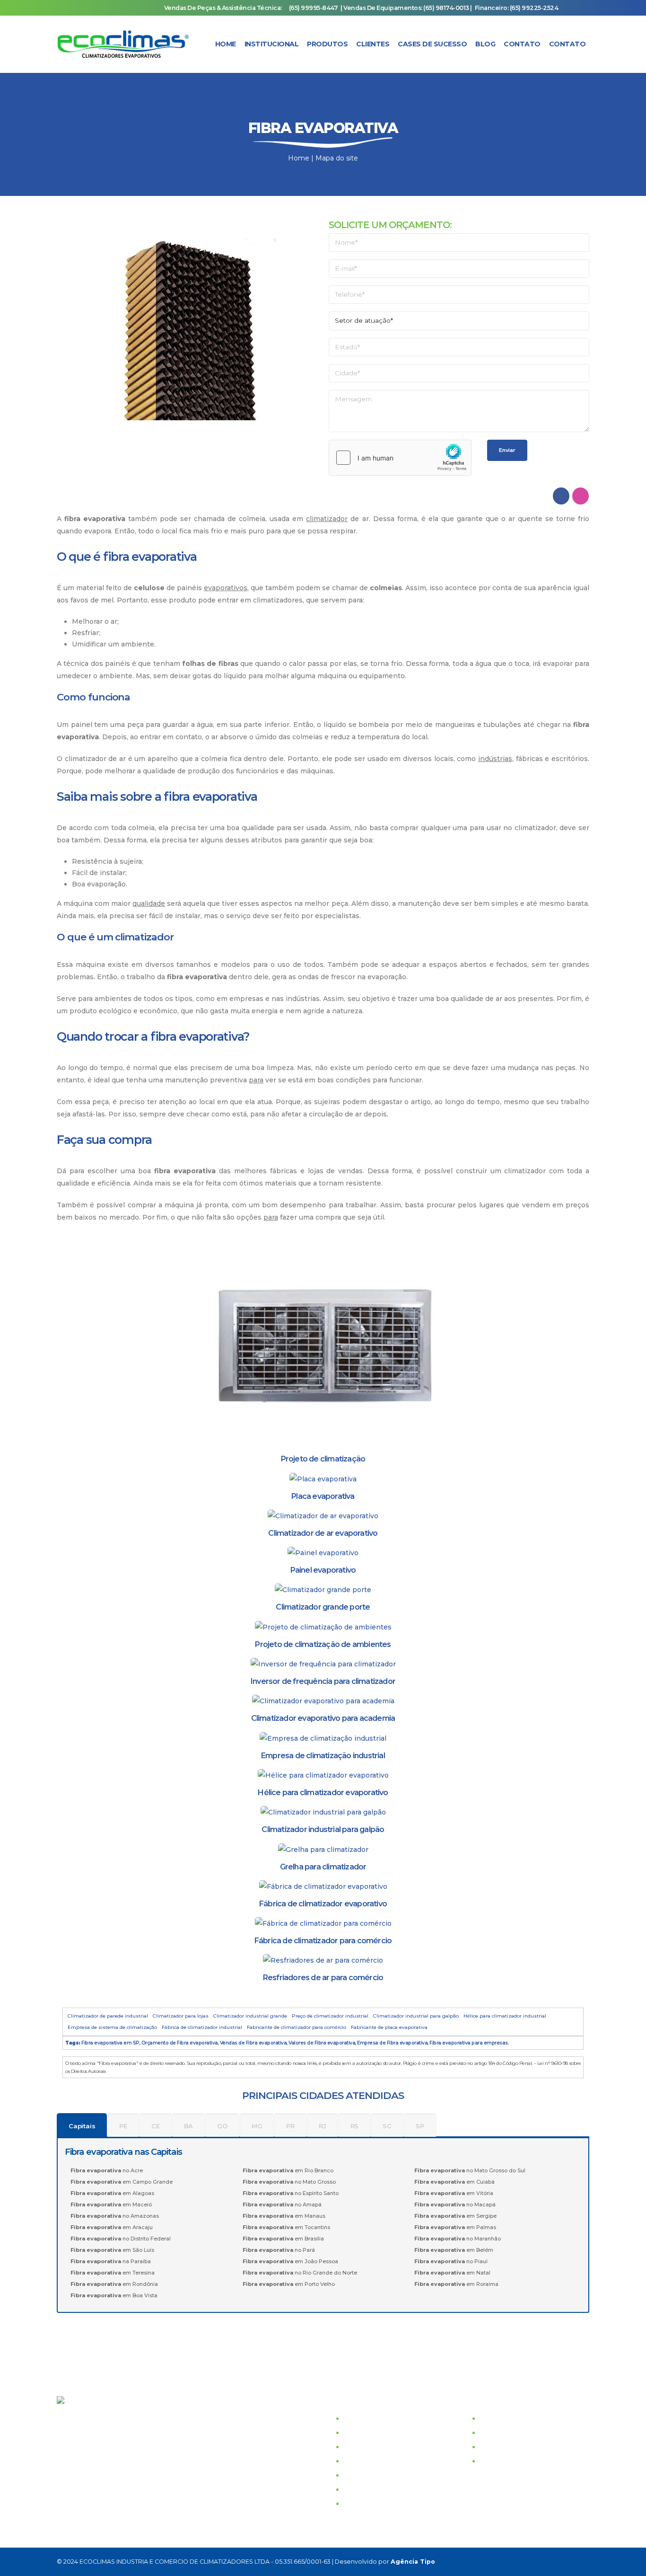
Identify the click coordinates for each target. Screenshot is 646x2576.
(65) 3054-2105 (93, 2446)
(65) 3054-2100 (93, 2417)
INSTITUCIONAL (371, 2418)
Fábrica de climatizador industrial (202, 2027)
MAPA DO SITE (369, 2504)
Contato (522, 44)
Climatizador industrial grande (250, 2016)
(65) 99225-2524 (136, 2474)
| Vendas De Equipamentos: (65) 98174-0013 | (406, 8)
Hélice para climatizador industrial (505, 2016)
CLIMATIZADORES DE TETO (528, 2433)
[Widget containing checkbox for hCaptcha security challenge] (400, 458)
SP (420, 2126)
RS (355, 2126)
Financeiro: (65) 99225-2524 (517, 8)
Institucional (272, 44)
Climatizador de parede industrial (108, 2016)
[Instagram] (537, 2562)
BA (189, 2126)
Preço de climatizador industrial (330, 2016)
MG (257, 2126)
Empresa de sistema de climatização (112, 2027)
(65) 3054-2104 (93, 2432)
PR (290, 2126)
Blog (485, 44)
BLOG (354, 2475)
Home (226, 44)
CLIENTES (361, 2447)
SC (387, 2126)
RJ (323, 2126)
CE (156, 2126)
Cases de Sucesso (432, 44)
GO (222, 2126)
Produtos (327, 44)
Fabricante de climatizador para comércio (297, 2027)
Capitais (82, 2126)
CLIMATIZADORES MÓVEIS (527, 2447)
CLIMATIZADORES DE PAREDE (534, 2418)
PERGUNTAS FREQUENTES (391, 2489)
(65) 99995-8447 (314, 8)
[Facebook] (515, 2562)
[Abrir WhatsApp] (622, 2552)
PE (123, 2126)
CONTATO (361, 2461)
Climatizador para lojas (181, 2016)
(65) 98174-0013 (188, 2488)
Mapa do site (337, 158)
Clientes (373, 44)
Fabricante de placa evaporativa (389, 2027)
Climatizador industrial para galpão (416, 2016)
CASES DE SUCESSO (379, 2433)
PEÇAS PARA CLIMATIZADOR (531, 2461)
